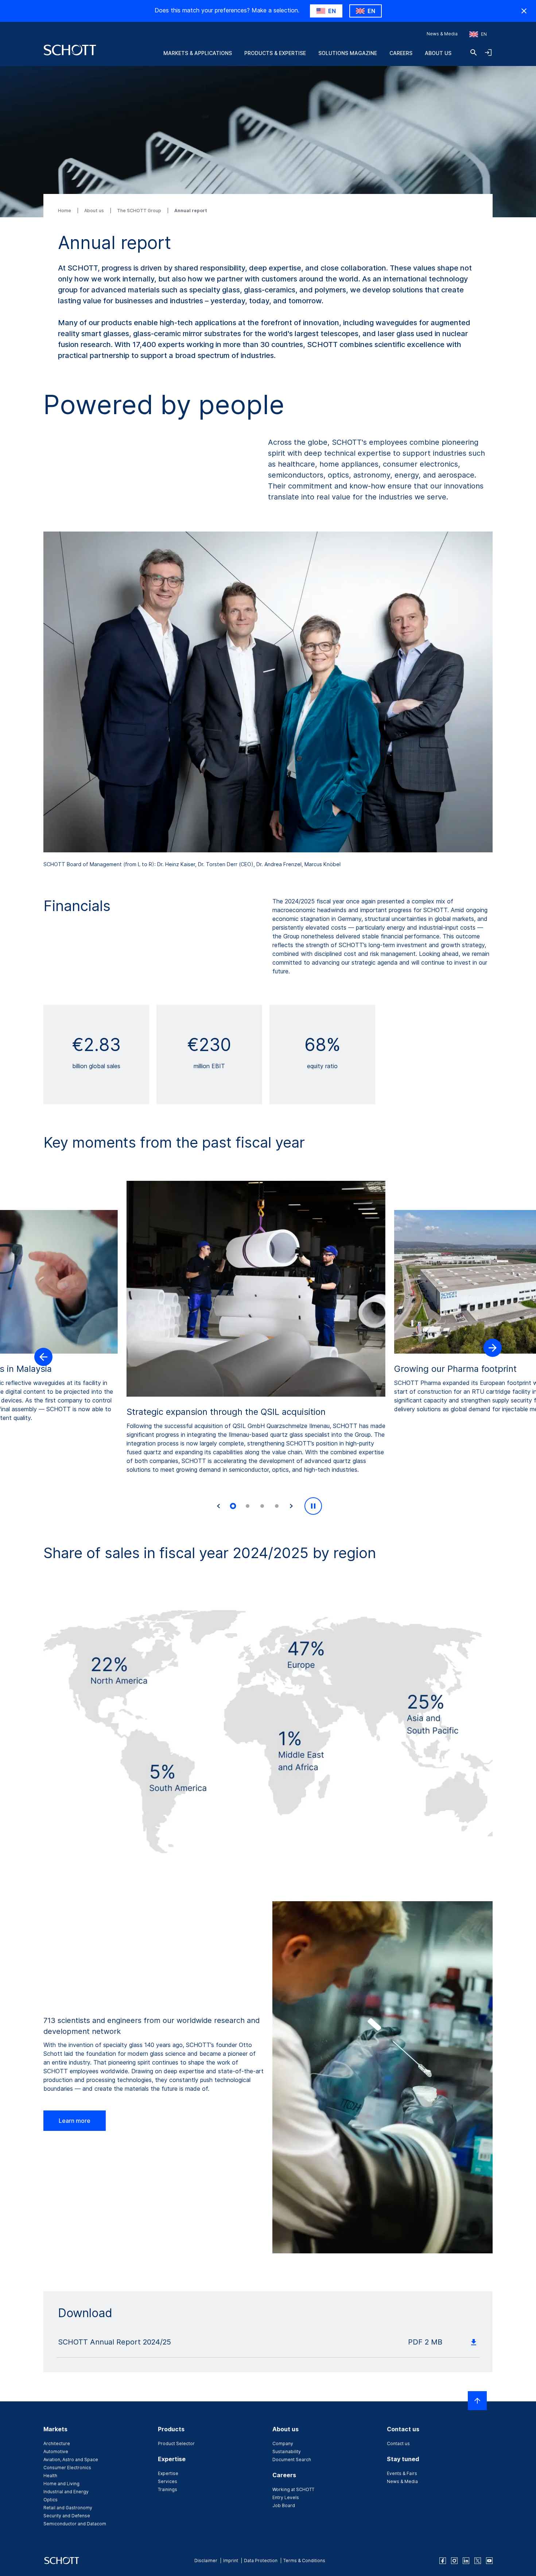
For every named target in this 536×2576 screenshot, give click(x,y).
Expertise (168, 2473)
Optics (51, 2500)
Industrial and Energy (66, 2492)
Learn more (75, 2121)
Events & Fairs (402, 2473)
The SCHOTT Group (140, 211)
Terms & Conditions (304, 2561)
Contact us (398, 2443)
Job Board (284, 2505)
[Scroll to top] (477, 2401)
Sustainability (287, 2452)
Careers (401, 53)
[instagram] (454, 2561)
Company (283, 2443)
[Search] (474, 52)
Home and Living (61, 2484)
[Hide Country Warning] (524, 11)
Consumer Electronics (67, 2468)
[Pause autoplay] (313, 1506)
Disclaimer (206, 2561)
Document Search (292, 2460)
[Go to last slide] (218, 1506)
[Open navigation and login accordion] (488, 52)
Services (168, 2481)
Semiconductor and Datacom (75, 2524)
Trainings (168, 2489)
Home (65, 211)
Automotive (56, 2452)
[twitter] (478, 2561)
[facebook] (443, 2561)
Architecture (57, 2443)
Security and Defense (67, 2516)
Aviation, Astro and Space (71, 2460)
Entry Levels (286, 2497)
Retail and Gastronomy (68, 2508)
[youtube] (489, 2561)
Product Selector (176, 2443)
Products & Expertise (275, 53)
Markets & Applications (198, 53)
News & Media (442, 34)
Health (50, 2476)
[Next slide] (291, 1506)
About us (438, 53)
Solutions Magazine (348, 53)
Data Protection (261, 2561)
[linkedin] (466, 2561)
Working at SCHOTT (293, 2489)
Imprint (231, 2561)
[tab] (233, 1506)
